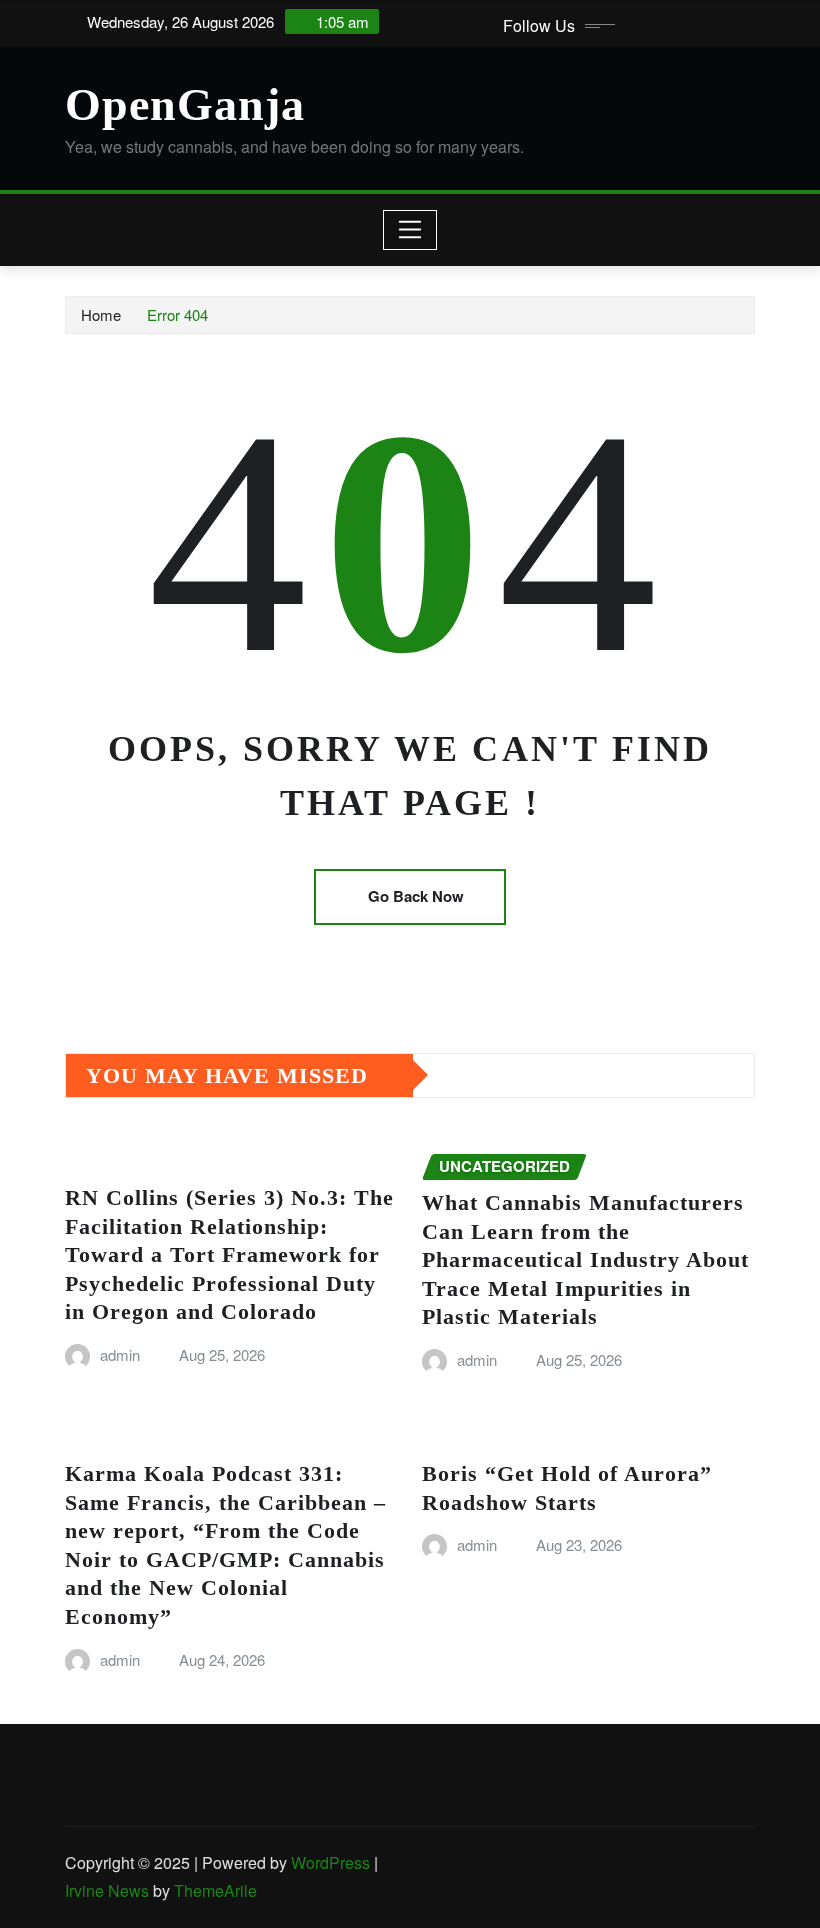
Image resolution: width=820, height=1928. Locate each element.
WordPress (330, 1862)
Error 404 (177, 314)
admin (120, 1354)
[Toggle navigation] (410, 230)
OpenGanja (185, 104)
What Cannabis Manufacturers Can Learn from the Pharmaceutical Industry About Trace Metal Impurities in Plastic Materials (585, 1259)
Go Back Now (416, 896)
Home (101, 314)
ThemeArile (215, 1890)
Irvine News (107, 1890)
